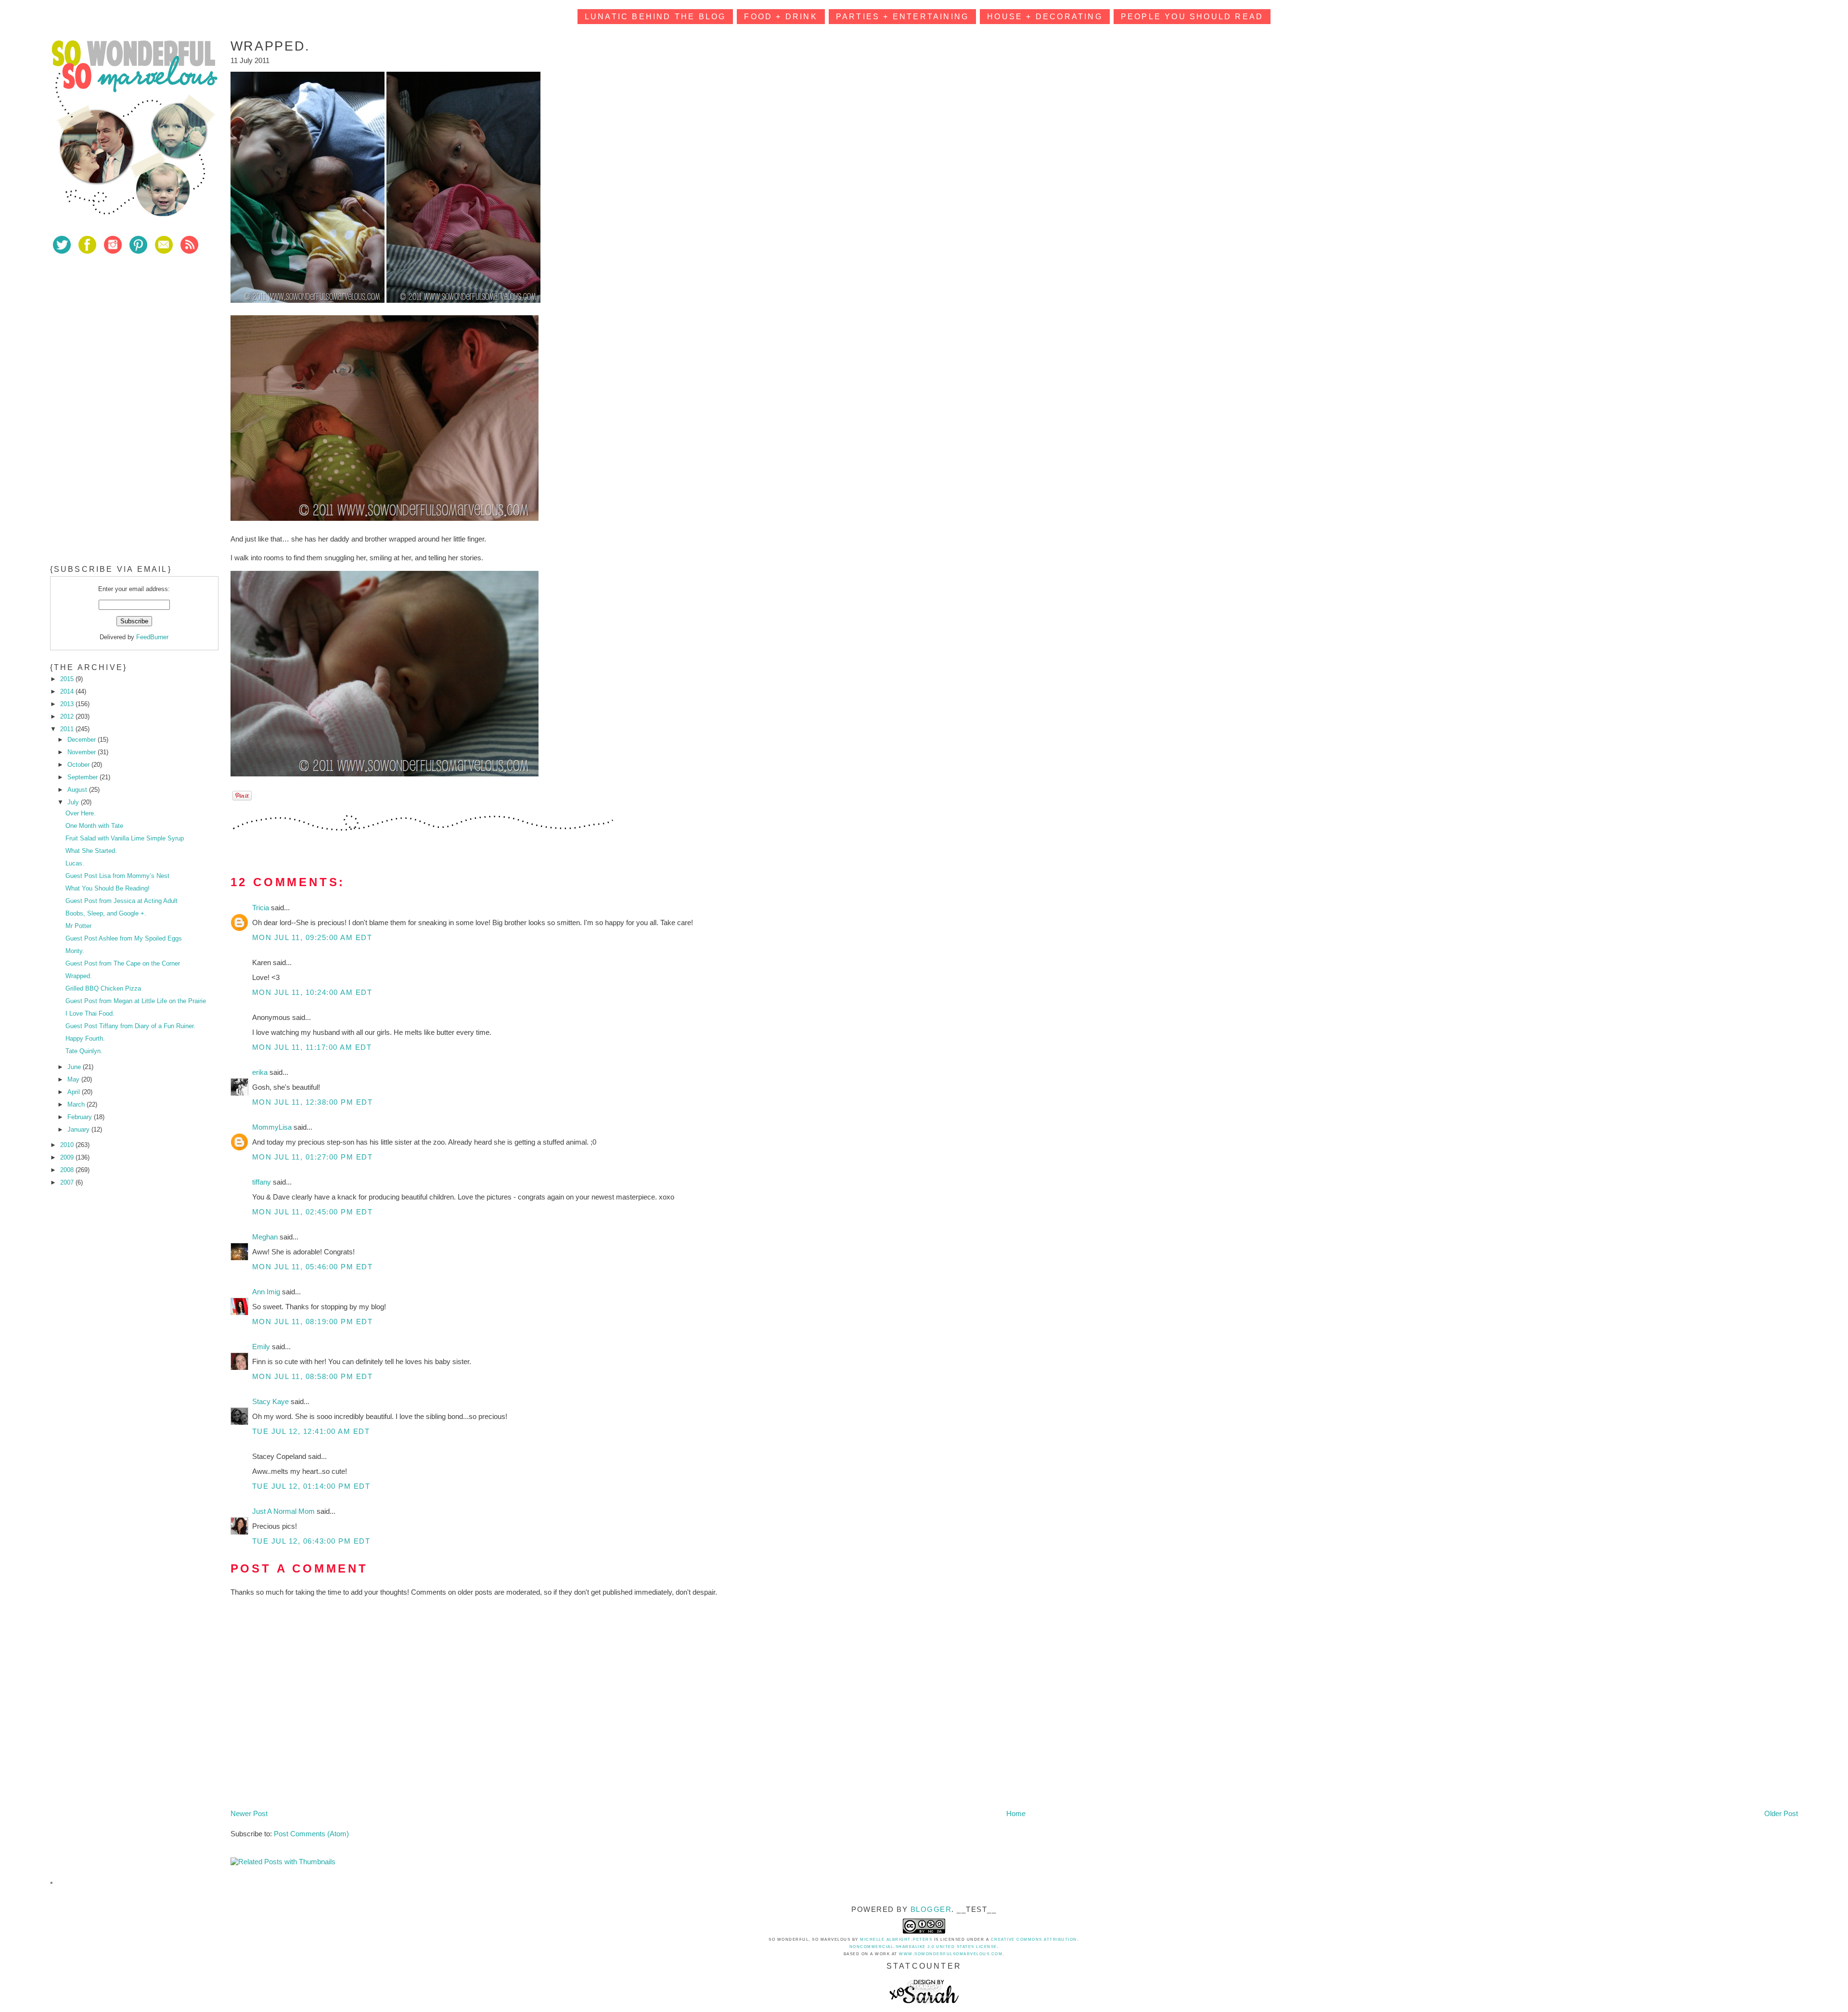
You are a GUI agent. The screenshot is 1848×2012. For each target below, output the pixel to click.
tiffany (263, 1182)
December (83, 740)
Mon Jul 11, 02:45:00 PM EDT (313, 1212)
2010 (68, 1145)
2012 (68, 716)
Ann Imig (267, 1292)
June (75, 1067)
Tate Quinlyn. (84, 1051)
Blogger (931, 1909)
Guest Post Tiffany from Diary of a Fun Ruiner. (130, 1026)
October (79, 765)
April (75, 1092)
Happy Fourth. (85, 1038)
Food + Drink (781, 17)
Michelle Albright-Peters (896, 1940)
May (74, 1079)
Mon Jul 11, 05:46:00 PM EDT (313, 1267)
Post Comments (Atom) (311, 1834)
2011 (68, 729)
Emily (262, 1347)
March (77, 1104)
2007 (68, 1182)
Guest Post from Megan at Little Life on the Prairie (136, 1001)
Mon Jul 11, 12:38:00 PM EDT (313, 1102)
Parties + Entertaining (902, 17)
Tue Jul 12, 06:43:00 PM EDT (311, 1541)
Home (1016, 1813)
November (83, 752)
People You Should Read (1192, 17)
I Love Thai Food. (90, 1013)
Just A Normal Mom (284, 1511)
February (81, 1117)
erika (261, 1072)
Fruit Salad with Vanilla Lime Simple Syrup (125, 838)
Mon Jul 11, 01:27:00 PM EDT (313, 1157)
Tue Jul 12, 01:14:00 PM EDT (311, 1486)
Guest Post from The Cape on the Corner (123, 963)
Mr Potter (78, 926)
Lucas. (75, 863)
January (79, 1129)
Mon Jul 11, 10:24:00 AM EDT (312, 992)
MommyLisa (273, 1127)
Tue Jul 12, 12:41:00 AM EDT (311, 1431)
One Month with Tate (94, 826)
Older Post (1781, 1813)
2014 (68, 691)
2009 (68, 1157)
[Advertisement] (122, 332)
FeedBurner (152, 637)
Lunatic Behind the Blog (655, 17)
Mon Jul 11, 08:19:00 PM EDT (313, 1322)
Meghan (266, 1237)
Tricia (262, 908)
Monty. (75, 951)
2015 (68, 679)
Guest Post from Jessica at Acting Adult (122, 901)
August (78, 790)
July (74, 802)
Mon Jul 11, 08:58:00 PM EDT (313, 1376)
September (83, 777)
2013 (68, 704)
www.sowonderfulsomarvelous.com (951, 1954)
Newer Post (249, 1813)
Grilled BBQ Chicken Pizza (103, 988)
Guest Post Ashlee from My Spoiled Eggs (124, 938)
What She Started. (91, 851)
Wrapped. (79, 976)
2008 (68, 1170)
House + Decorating (1045, 17)
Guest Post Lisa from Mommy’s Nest (117, 876)
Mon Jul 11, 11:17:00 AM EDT (312, 1047)
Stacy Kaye (271, 1401)
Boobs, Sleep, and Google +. (106, 913)
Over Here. (81, 813)
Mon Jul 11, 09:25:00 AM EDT (312, 937)
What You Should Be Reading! (108, 888)
